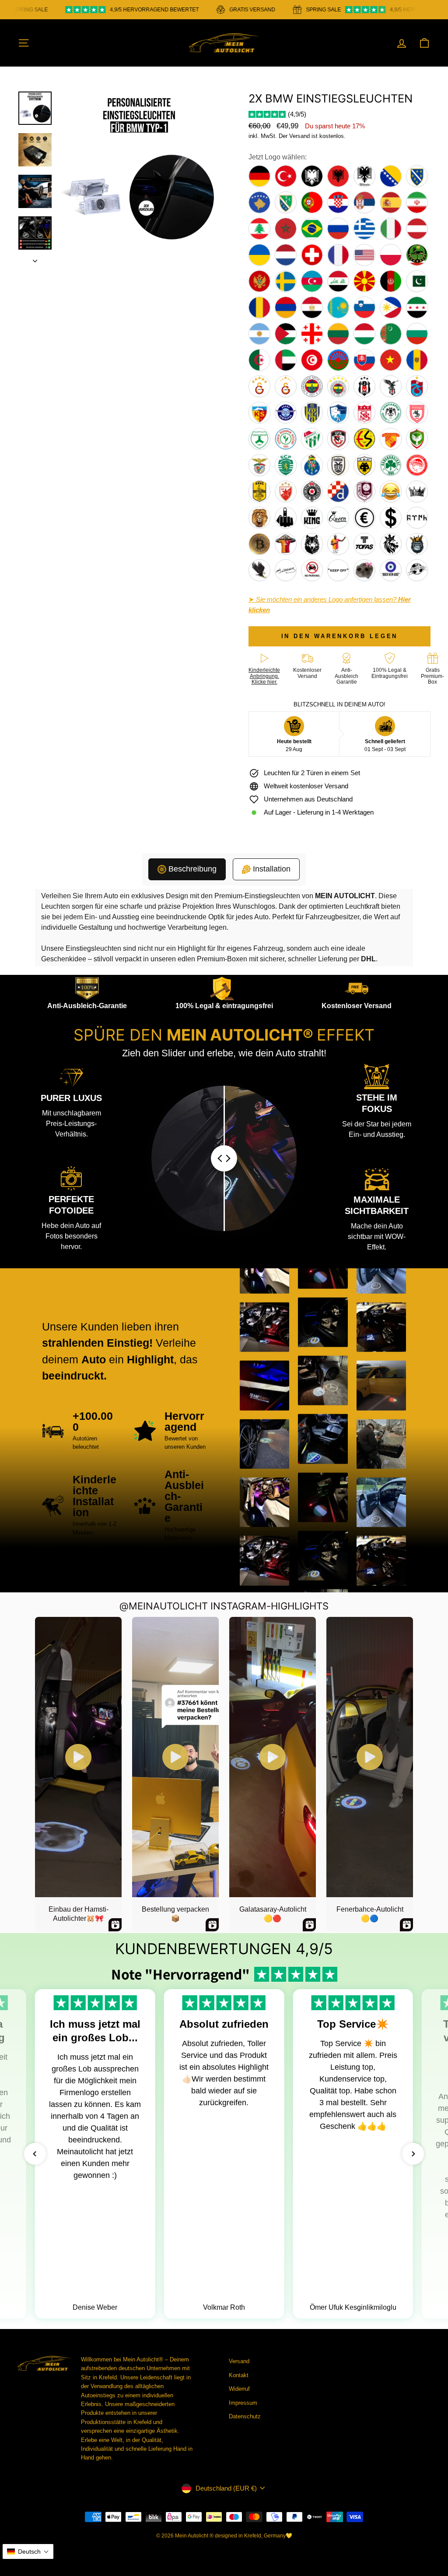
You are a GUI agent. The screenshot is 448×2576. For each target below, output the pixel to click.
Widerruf (239, 2389)
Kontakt (239, 2375)
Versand (239, 2361)
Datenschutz (245, 2416)
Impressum (243, 2403)
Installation (272, 869)
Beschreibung (192, 869)
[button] (35, 2154)
